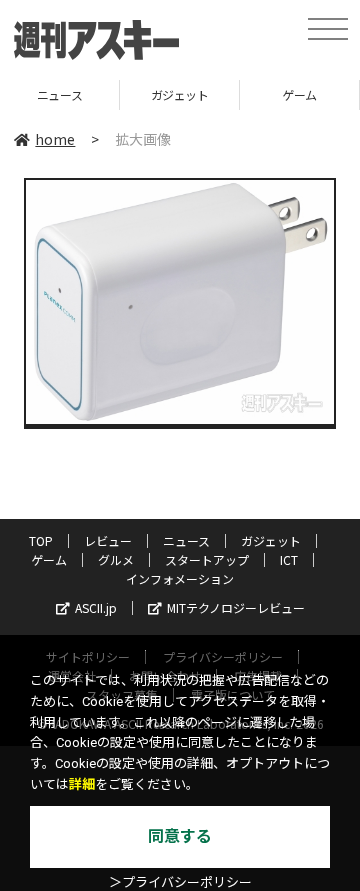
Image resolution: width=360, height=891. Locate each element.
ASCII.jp (96, 607)
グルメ (116, 559)
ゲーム (264, 94)
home (55, 139)
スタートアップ (207, 559)
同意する (180, 836)
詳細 (82, 784)
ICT (289, 559)
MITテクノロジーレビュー (236, 607)
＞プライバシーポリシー (180, 882)
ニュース (186, 540)
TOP (41, 540)
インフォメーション (180, 578)
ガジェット (144, 94)
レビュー (108, 540)
